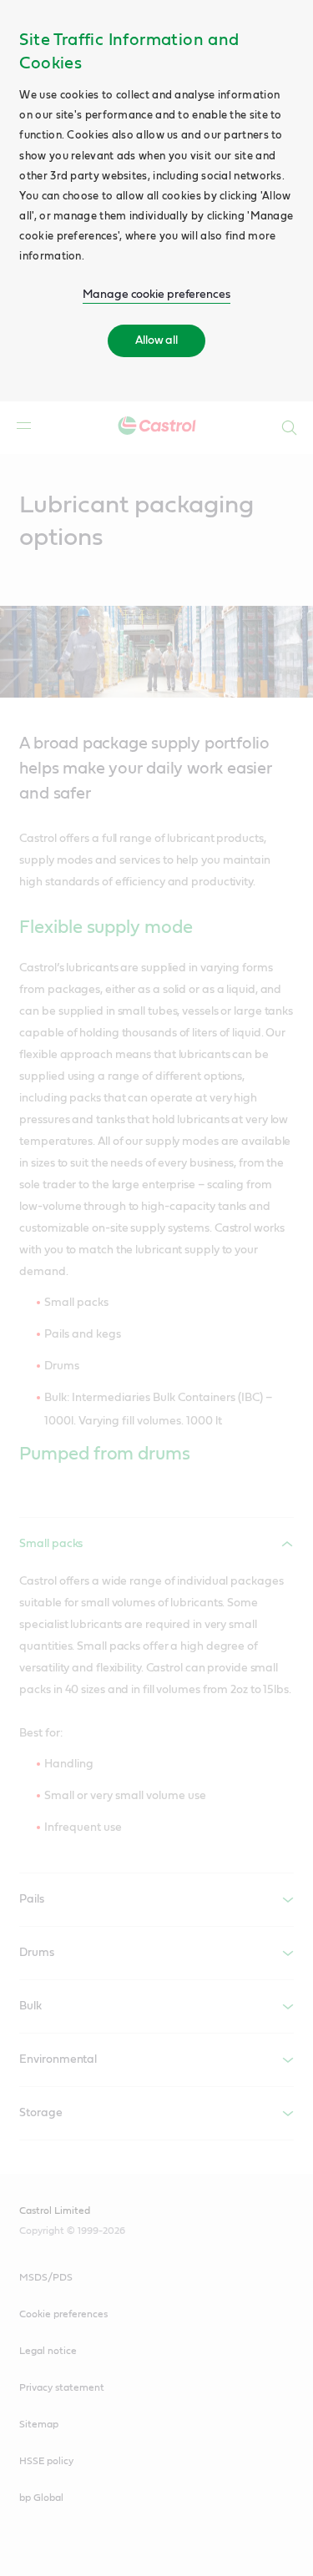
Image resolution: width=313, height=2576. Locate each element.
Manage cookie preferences (156, 295)
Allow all (156, 340)
